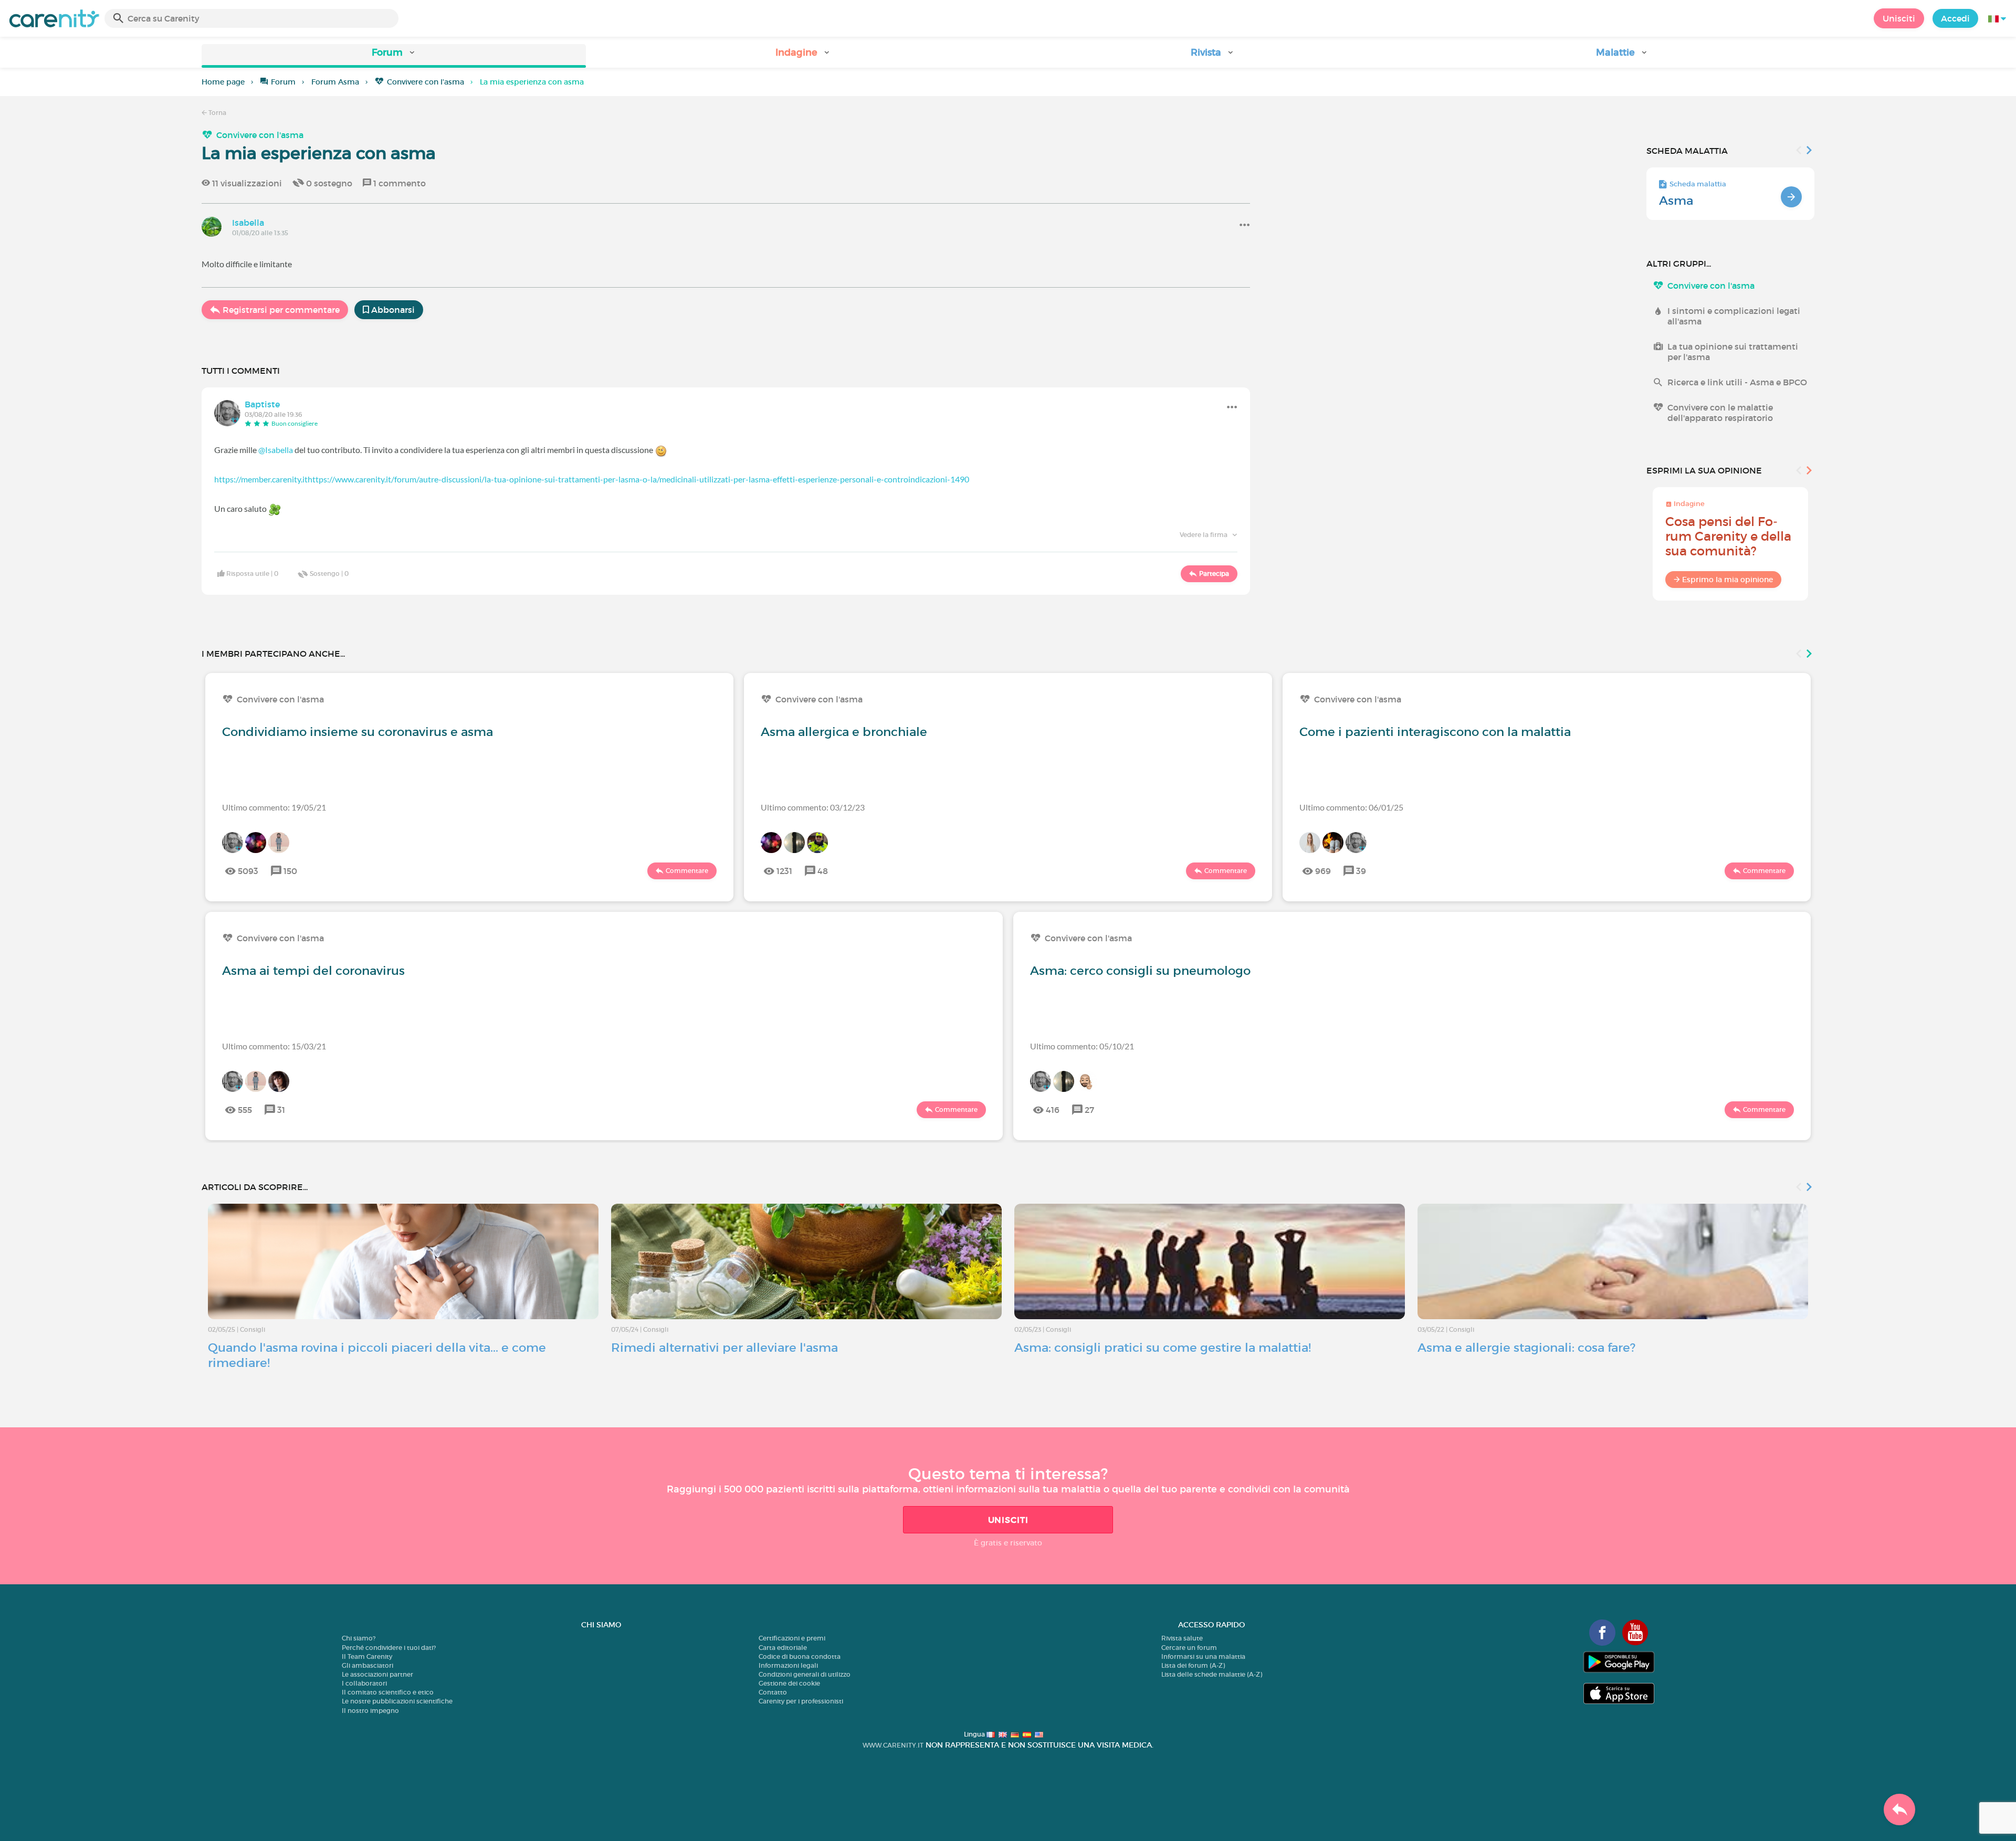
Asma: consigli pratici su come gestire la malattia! (1163, 1348)
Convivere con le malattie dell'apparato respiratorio (1720, 413)
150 (290, 871)
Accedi (1955, 18)
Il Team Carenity (367, 1656)
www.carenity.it (893, 1745)
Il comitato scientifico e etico (388, 1692)
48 (823, 871)
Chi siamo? (359, 1638)
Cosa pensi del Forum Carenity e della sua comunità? (1728, 536)
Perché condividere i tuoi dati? (389, 1648)
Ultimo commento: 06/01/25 (1351, 807)
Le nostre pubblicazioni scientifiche (397, 1701)
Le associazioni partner (377, 1674)
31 (281, 1110)
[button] (394, 56)
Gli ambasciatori (367, 1665)
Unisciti (1899, 18)
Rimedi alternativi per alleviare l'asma (724, 1348)
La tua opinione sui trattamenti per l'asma (1733, 352)
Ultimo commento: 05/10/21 (1082, 1046)
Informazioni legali (788, 1665)
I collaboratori (364, 1683)
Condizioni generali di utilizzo (805, 1674)
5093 (248, 871)
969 (1323, 871)
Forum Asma (335, 82)
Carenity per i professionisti (801, 1701)
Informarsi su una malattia (1203, 1656)
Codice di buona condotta (800, 1656)
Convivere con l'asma (426, 82)
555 (245, 1110)
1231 (784, 871)
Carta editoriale (783, 1648)
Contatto (773, 1692)
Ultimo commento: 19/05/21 (274, 807)
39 (1361, 871)
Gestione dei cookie (789, 1683)
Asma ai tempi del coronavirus (313, 971)
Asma (1676, 201)
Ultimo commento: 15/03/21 (274, 1046)
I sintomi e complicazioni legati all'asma (1734, 316)
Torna (217, 113)
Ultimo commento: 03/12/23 (813, 807)
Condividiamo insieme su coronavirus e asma (358, 732)
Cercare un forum (1189, 1648)
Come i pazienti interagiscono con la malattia (1435, 732)
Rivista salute (1182, 1638)
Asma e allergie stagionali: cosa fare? (1526, 1348)
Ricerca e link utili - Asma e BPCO (1737, 382)
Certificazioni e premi (792, 1638)
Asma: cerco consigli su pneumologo (1140, 971)
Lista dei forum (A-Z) (1193, 1665)
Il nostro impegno (370, 1711)
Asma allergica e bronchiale (844, 732)
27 (1089, 1110)
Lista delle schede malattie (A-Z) (1212, 1674)
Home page (223, 82)
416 (1053, 1110)
